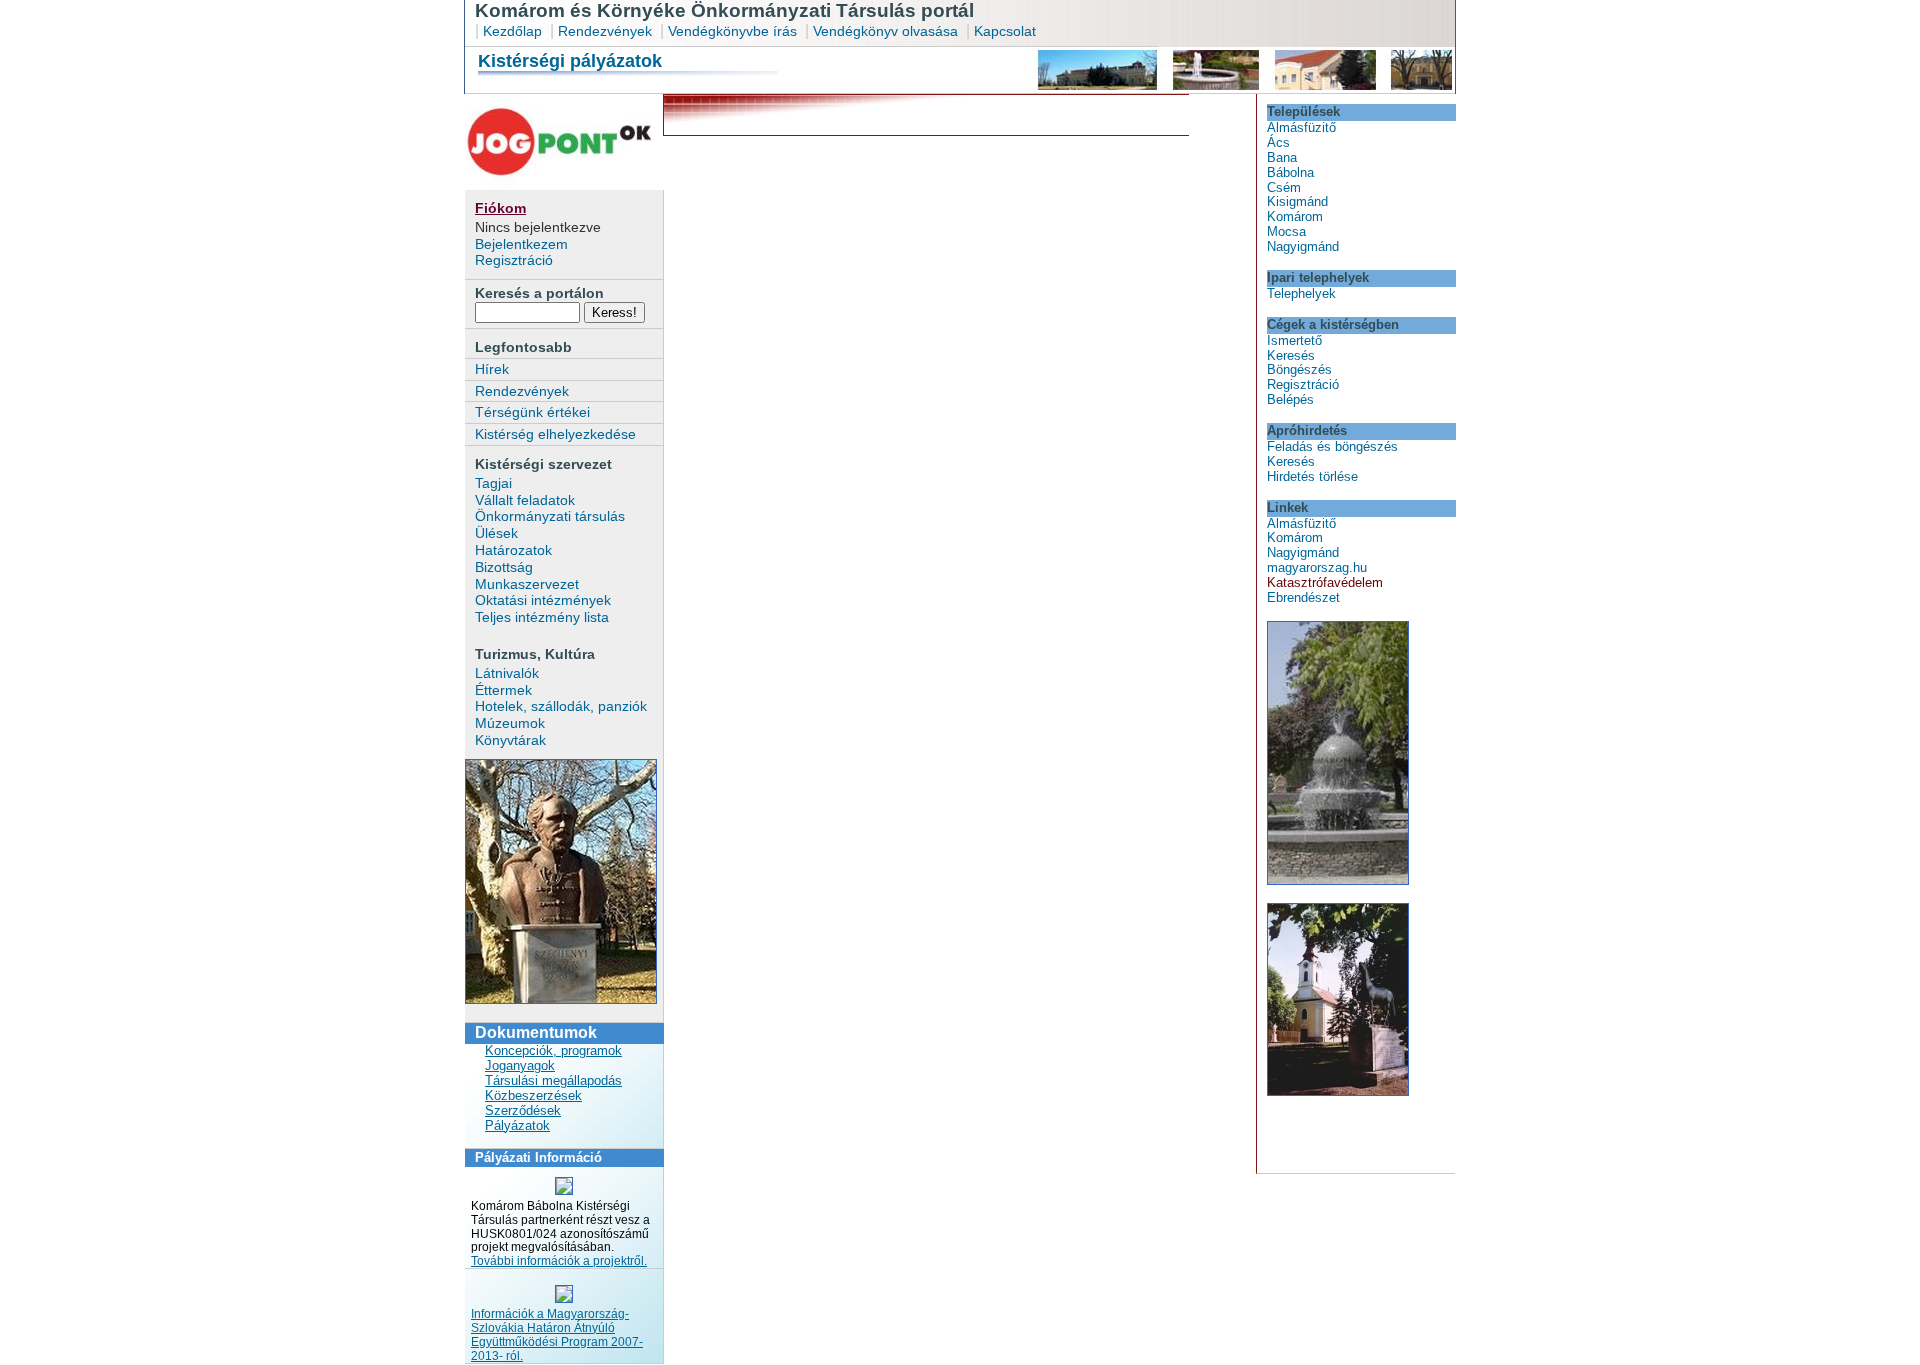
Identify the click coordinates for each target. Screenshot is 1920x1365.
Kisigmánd (1297, 201)
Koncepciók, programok (553, 1050)
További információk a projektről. (559, 1261)
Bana (1282, 157)
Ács (1278, 142)
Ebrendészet (1303, 597)
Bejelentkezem (521, 244)
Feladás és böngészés (1332, 446)
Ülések (496, 533)
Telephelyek (1301, 293)
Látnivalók (507, 673)
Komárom (1295, 216)
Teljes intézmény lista (542, 617)
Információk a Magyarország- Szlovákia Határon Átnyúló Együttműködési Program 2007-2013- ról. (557, 1335)
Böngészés (1299, 369)
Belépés (1290, 399)
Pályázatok (517, 1125)
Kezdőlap (512, 31)
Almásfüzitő (1301, 127)
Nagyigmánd (1303, 246)
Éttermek (503, 690)
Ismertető (1294, 340)
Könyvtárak (510, 740)
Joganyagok (520, 1065)
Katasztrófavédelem (1325, 582)
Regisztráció (514, 260)
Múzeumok (510, 723)
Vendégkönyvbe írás (734, 31)
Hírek (492, 369)
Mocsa (1286, 231)
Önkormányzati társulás (550, 516)
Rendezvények (605, 31)
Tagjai (493, 483)
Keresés (1291, 355)
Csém (1284, 187)
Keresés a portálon (539, 293)
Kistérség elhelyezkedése (555, 434)
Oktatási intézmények (543, 600)
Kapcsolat (1005, 31)
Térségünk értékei (532, 412)
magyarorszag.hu (1317, 567)
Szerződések (523, 1110)
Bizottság (504, 567)
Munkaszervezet (527, 584)
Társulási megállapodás (553, 1080)
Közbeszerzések (533, 1095)
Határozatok (513, 550)
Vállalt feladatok (525, 500)
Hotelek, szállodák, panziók (561, 706)
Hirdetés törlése (1312, 476)
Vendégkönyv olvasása (887, 31)
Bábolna (1290, 172)
